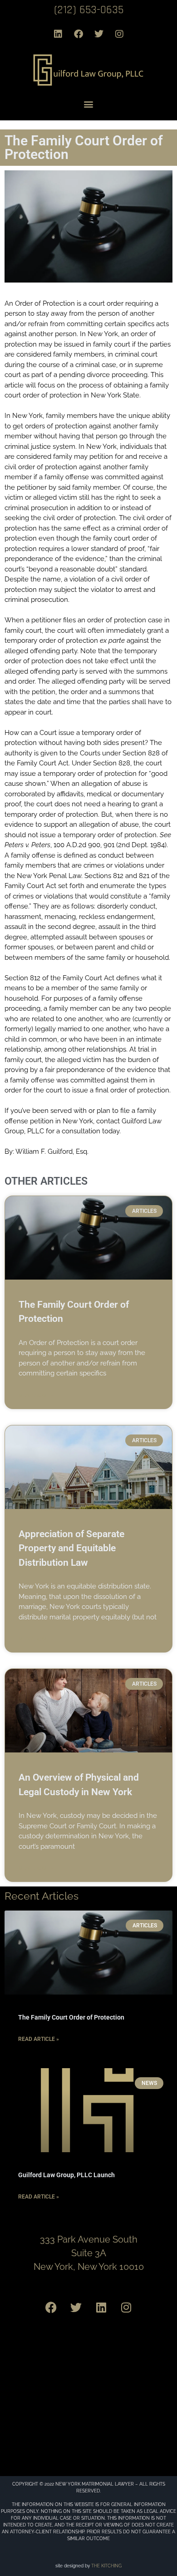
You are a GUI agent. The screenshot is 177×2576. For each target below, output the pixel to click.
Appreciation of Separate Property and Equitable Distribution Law (71, 1548)
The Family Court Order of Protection (71, 2017)
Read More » (36, 1395)
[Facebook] (79, 34)
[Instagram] (119, 34)
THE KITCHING (106, 2566)
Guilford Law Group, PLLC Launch (66, 2175)
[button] (89, 104)
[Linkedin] (58, 34)
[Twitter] (99, 34)
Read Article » (39, 2039)
